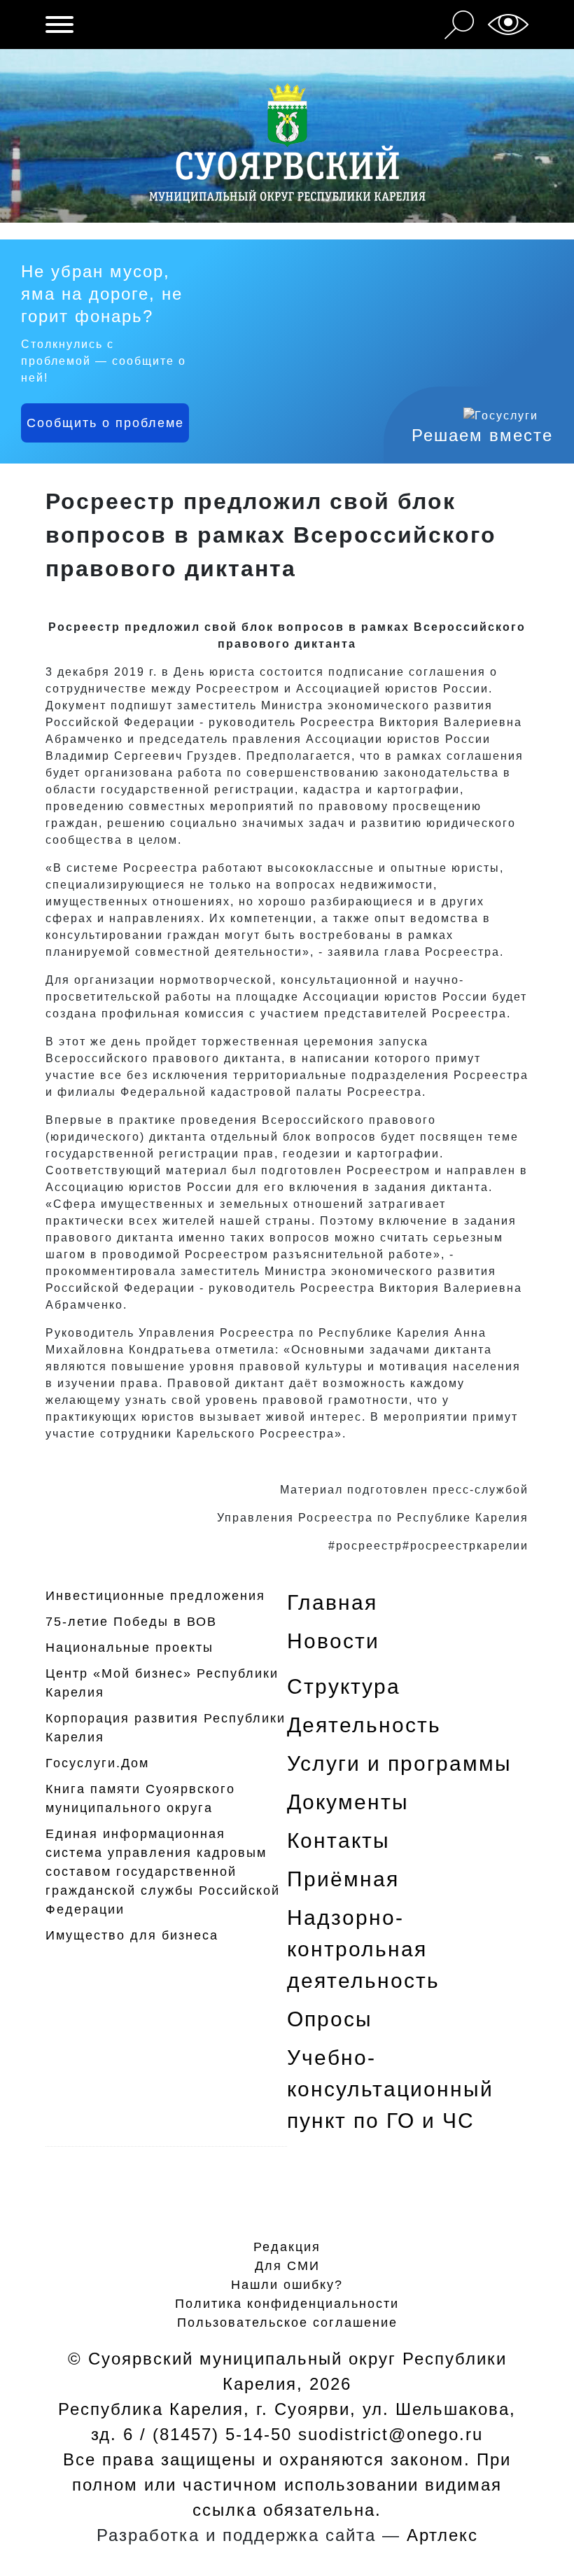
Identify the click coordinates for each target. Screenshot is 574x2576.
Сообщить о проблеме (105, 423)
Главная (332, 1602)
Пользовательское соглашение (287, 2323)
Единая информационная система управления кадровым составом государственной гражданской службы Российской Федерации (163, 1872)
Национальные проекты (129, 1648)
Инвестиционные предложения (155, 1596)
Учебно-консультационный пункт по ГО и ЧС (390, 2089)
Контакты (338, 1840)
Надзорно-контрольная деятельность (363, 1949)
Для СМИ (287, 2266)
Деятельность (364, 1725)
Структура (344, 1686)
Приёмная (343, 1879)
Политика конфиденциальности (287, 2304)
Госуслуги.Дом (97, 1763)
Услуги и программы (399, 1763)
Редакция (287, 2247)
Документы (348, 1802)
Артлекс (442, 2535)
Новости (333, 1641)
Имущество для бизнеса (132, 1935)
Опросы (330, 2019)
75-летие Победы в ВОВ (131, 1622)
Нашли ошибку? (287, 2285)
